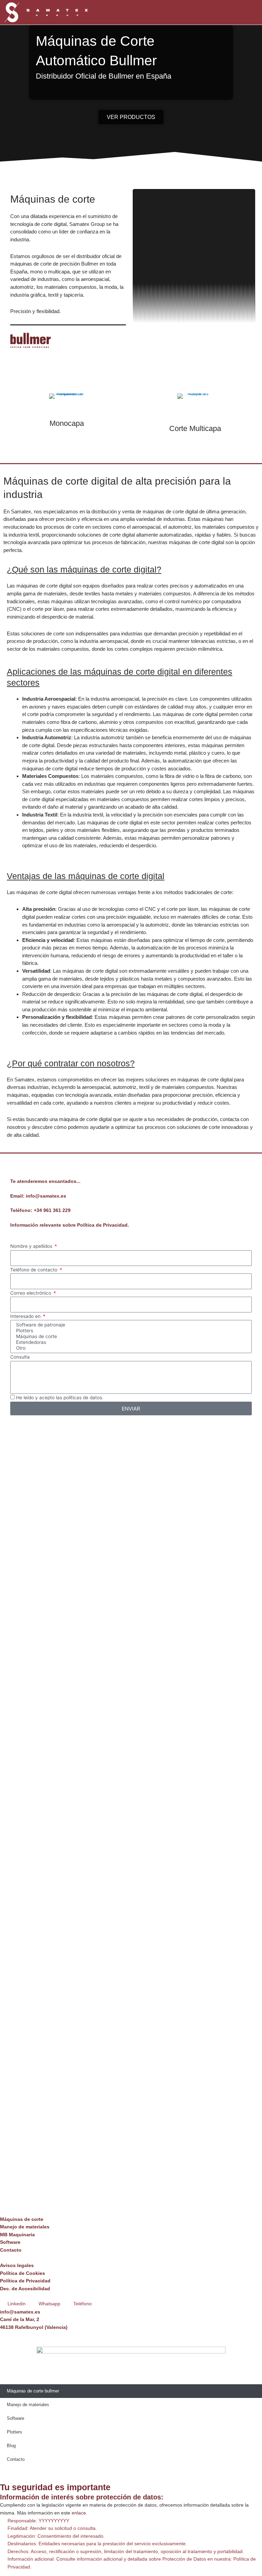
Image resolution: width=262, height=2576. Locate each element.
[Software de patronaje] (130, 1325)
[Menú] (236, 12)
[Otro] (130, 1348)
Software (10, 2242)
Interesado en (26, 1316)
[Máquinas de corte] (130, 1337)
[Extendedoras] (130, 1342)
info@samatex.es (20, 2312)
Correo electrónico (31, 1293)
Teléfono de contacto (34, 1270)
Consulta (20, 1357)
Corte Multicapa (195, 428)
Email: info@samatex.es (38, 1196)
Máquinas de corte (22, 2219)
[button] (255, 12)
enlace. (79, 2513)
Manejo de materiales (25, 2227)
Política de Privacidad (25, 2281)
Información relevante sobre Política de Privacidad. (70, 1225)
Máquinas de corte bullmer (33, 2391)
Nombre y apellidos (32, 1246)
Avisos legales (17, 2265)
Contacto (11, 2250)
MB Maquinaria (17, 2235)
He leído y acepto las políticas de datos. (60, 1398)
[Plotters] (130, 1331)
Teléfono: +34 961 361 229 (40, 1210)
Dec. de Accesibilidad (25, 2289)
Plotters (14, 2432)
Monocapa (67, 423)
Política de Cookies (23, 2273)
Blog (11, 2446)
